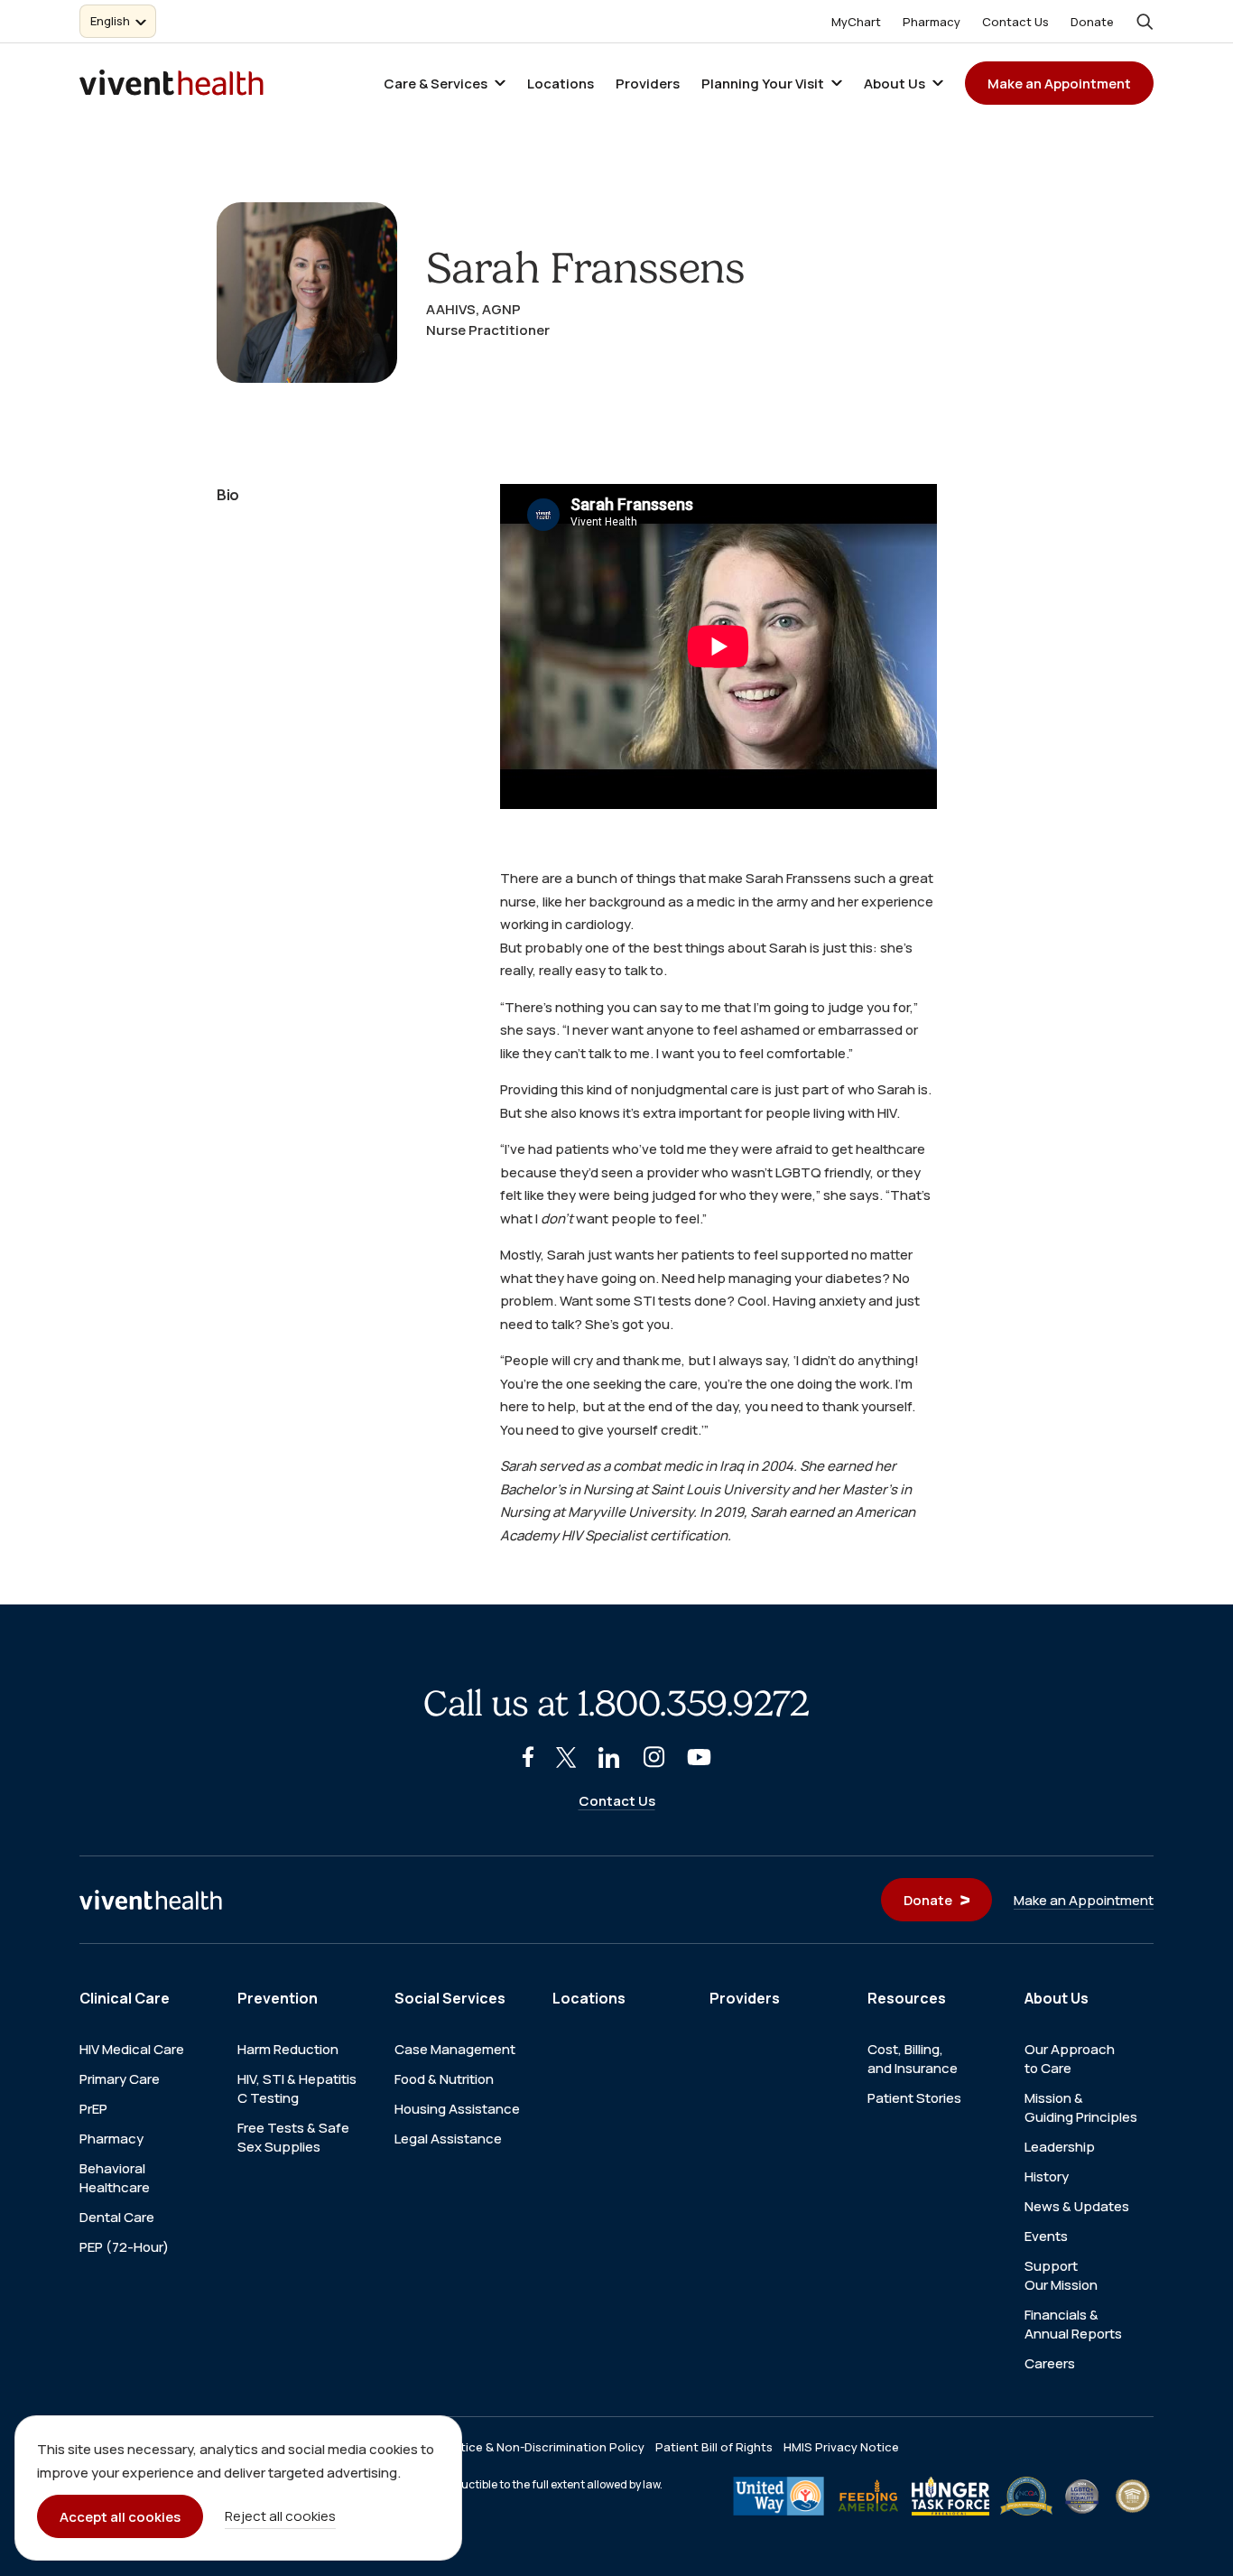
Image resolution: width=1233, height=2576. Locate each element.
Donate (1092, 22)
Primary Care (120, 2079)
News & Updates (1077, 2206)
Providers (648, 84)
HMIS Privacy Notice (841, 2447)
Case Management (455, 2049)
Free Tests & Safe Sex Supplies (293, 2137)
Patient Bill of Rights (714, 2447)
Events (1046, 2236)
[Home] (151, 1900)
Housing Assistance (457, 2109)
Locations (561, 84)
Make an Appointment (1059, 84)
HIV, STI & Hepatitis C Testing (297, 2088)
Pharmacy (932, 22)
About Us (895, 84)
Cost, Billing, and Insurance (913, 2059)
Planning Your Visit (763, 84)
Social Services (450, 1998)
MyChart (856, 22)
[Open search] (1145, 22)
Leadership (1060, 2147)
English (110, 21)
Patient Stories (914, 2098)
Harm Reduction (288, 2049)
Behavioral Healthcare (115, 2178)
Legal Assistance (448, 2139)
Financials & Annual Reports (1073, 2324)
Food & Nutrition (444, 2079)
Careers (1050, 2363)
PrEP (93, 2109)
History (1047, 2176)
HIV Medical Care (132, 2049)
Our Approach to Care (1070, 2059)
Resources (907, 1998)
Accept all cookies (120, 2517)
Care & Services (436, 84)
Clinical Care (125, 1998)
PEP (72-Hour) (124, 2247)
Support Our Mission (1061, 2275)
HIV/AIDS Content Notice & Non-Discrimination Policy (492, 2447)
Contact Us (1015, 22)
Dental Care (117, 2217)
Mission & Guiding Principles (1081, 2107)
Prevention (278, 1998)
